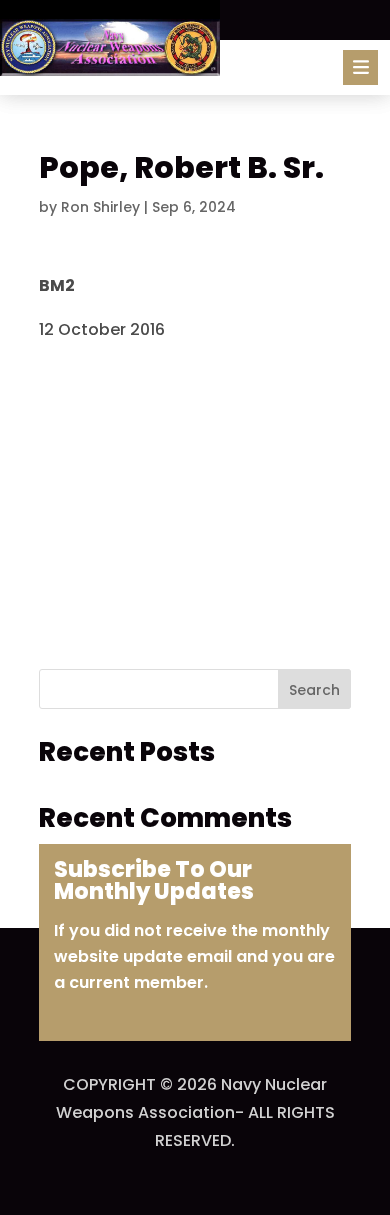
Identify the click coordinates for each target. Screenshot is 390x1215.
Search (314, 690)
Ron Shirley (100, 207)
